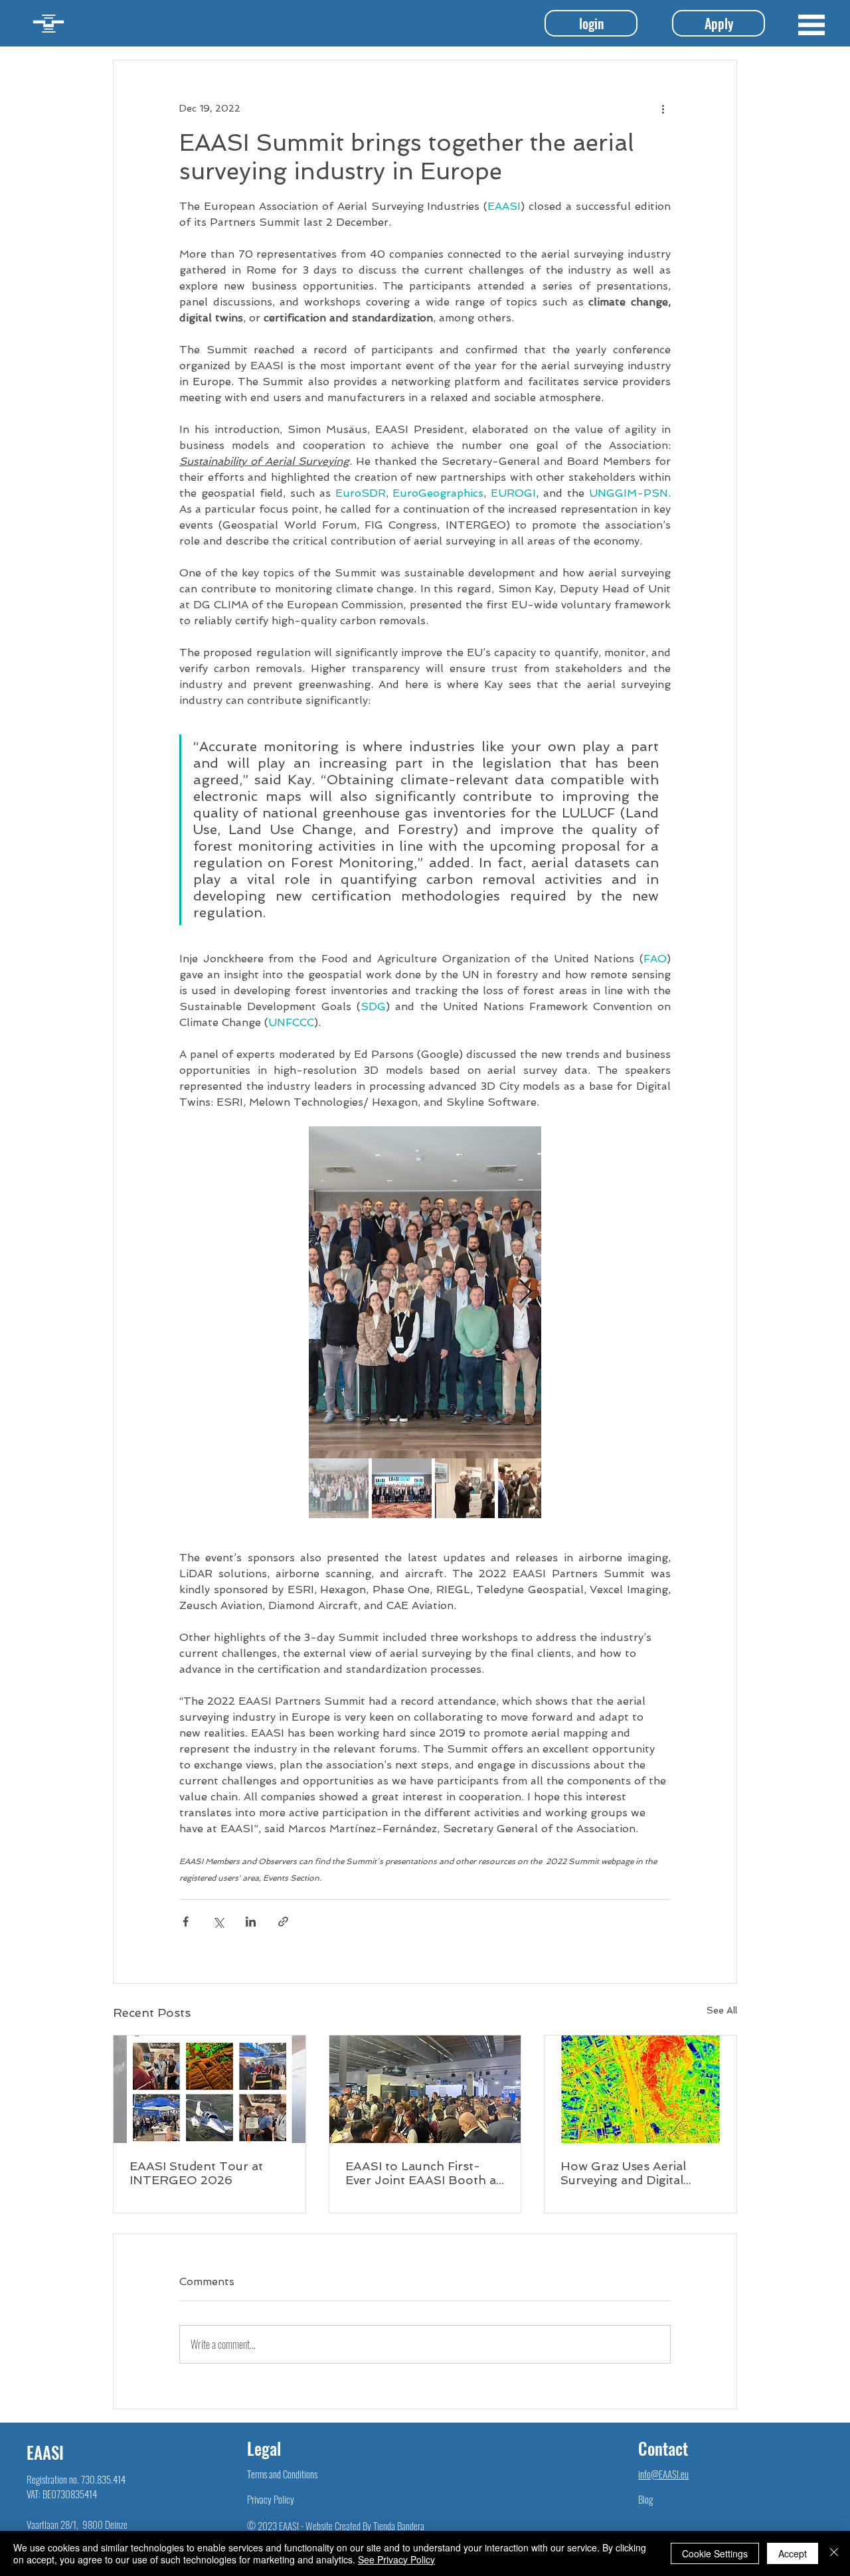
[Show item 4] (528, 1488)
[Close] (834, 2553)
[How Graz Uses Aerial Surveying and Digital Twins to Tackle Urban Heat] (640, 2089)
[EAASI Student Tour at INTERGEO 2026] (210, 2089)
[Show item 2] (402, 1488)
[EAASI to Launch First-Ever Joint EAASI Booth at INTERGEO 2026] (425, 2089)
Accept (793, 2553)
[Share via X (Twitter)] (218, 1922)
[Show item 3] (465, 1488)
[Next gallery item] (526, 1293)
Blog (645, 2499)
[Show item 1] (339, 1488)
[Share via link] (283, 1922)
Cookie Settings (715, 2553)
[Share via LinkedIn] (251, 1922)
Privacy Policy (271, 2499)
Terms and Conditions (282, 2474)
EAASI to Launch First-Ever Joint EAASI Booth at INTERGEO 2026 (423, 2173)
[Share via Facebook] (186, 1922)
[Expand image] (425, 1292)
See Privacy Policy (396, 2559)
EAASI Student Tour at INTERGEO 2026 (196, 2173)
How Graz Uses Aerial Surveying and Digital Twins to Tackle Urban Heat (626, 2173)
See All (722, 2010)
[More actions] (663, 108)
